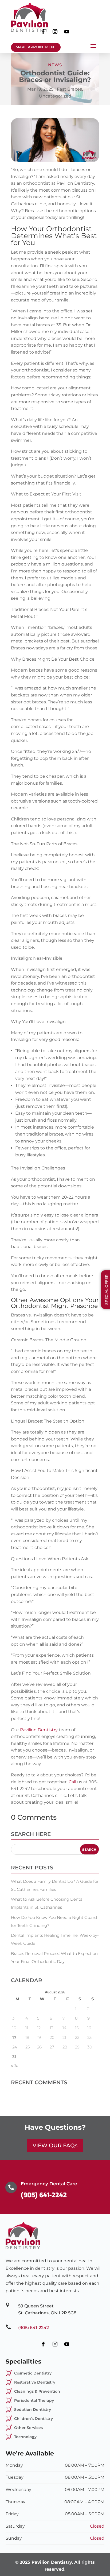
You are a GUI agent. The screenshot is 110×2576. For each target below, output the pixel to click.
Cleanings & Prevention (37, 2391)
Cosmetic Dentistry (33, 2373)
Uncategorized (55, 96)
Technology (25, 2437)
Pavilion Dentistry (38, 1730)
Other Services (28, 2428)
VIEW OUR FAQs (55, 2145)
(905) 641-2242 (44, 2195)
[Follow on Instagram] (55, 32)
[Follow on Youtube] (67, 32)
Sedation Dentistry (33, 2410)
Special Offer (107, 1290)
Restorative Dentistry (35, 2382)
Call (72, 1782)
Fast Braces (69, 89)
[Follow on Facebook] (43, 32)
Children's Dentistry (34, 2419)
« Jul (15, 2065)
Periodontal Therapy (34, 2400)
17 (14, 2037)
